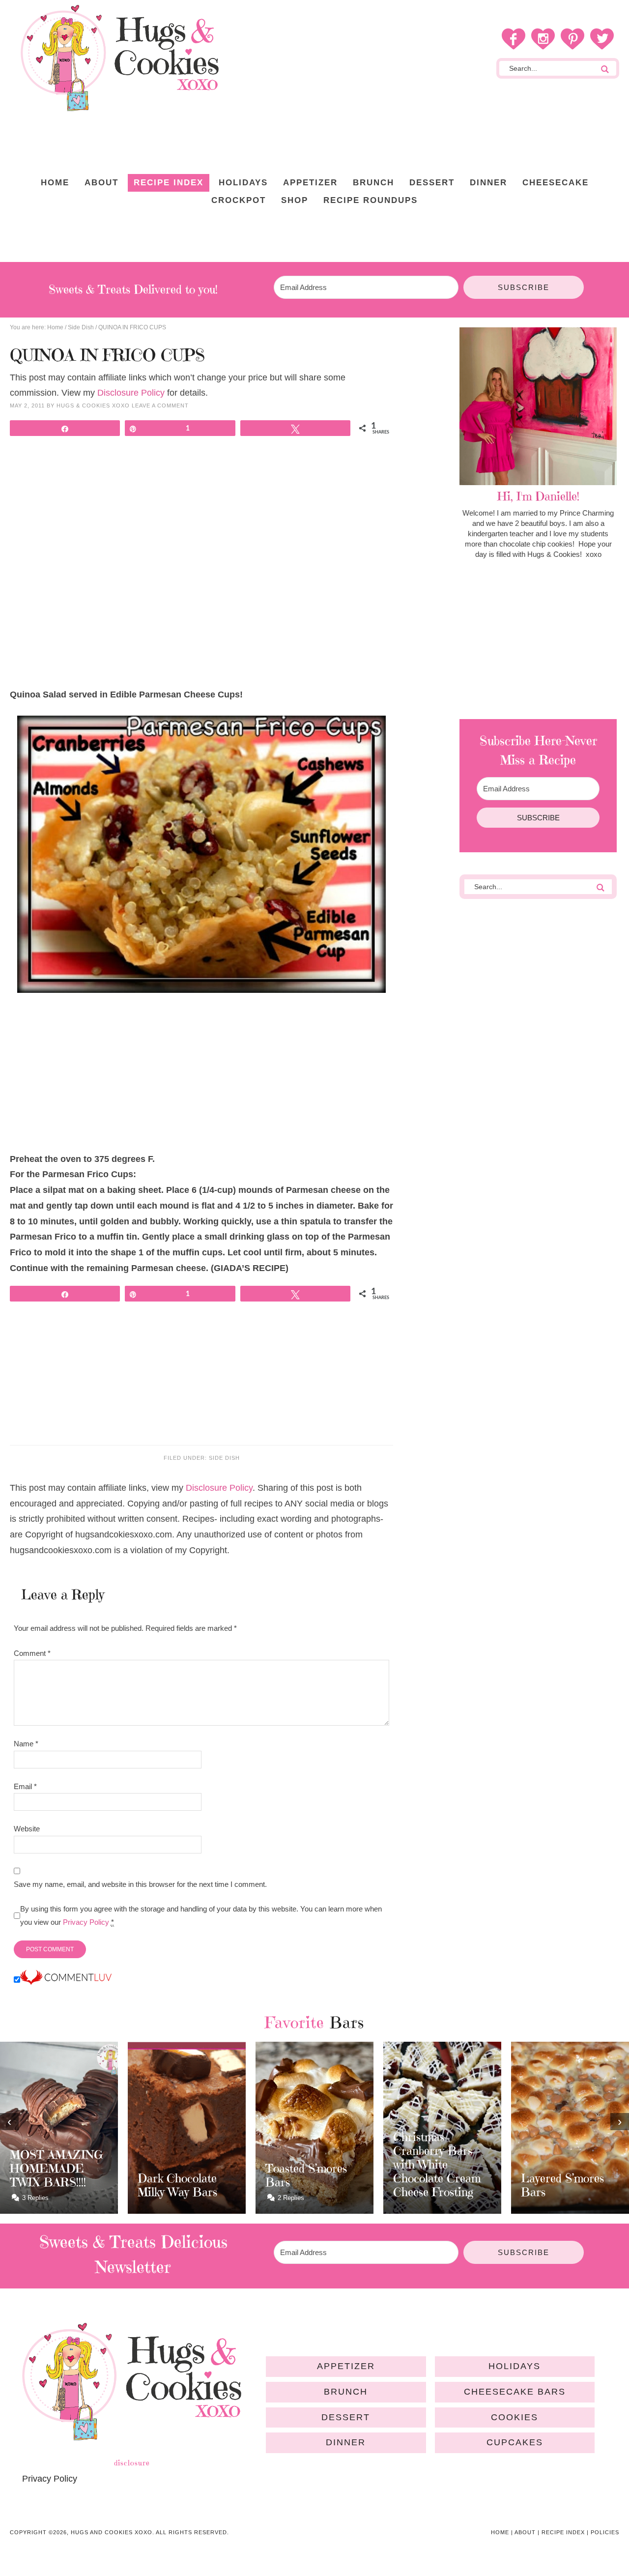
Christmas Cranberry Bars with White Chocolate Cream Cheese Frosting (437, 2165)
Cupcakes (515, 2442)
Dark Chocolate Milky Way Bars (177, 2185)
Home (500, 2532)
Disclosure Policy (131, 393)
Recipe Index (563, 2532)
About (525, 2532)
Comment (32, 1653)
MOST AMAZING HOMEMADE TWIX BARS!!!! (57, 2169)
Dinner (346, 2442)
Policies (605, 2532)
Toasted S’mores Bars (306, 2175)
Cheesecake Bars (515, 2392)
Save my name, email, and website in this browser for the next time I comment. (140, 1884)
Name (26, 1744)
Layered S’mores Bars (562, 2185)
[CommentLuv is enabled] (66, 1980)
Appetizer (346, 2366)
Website (27, 1829)
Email (25, 1786)
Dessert (346, 2417)
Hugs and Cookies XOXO (119, 58)
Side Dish (224, 1458)
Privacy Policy (86, 1922)
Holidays (515, 2366)
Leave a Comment (160, 405)
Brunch (346, 2392)
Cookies (515, 2417)
